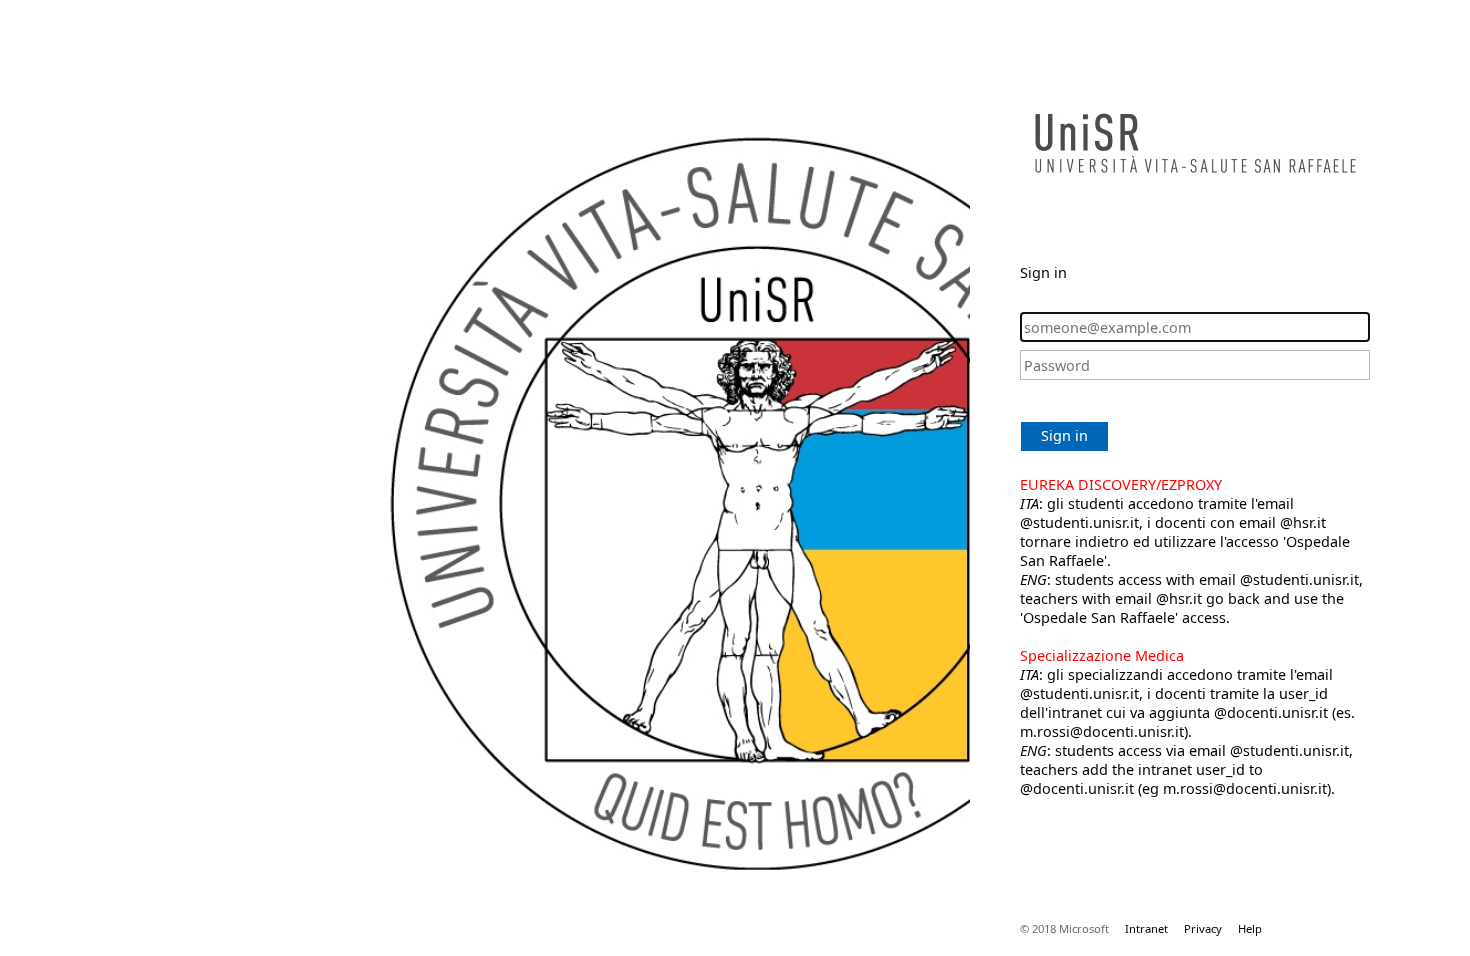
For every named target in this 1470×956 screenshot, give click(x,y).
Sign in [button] (1064, 435)
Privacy (1203, 928)
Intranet (1146, 928)
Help (1250, 928)
